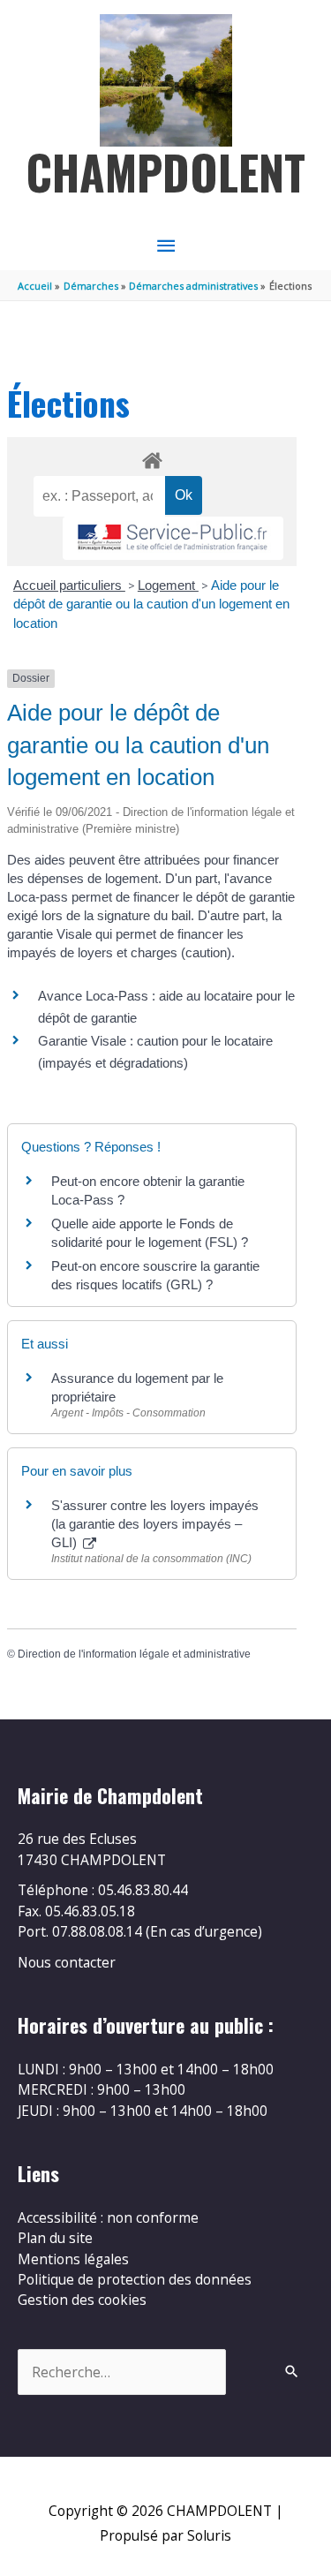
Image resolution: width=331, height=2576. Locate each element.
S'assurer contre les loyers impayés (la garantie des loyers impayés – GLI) (155, 1524)
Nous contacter (67, 1962)
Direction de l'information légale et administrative (134, 1654)
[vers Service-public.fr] (173, 538)
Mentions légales (73, 2259)
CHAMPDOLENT (165, 172)
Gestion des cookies (82, 2300)
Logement (168, 585)
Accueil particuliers (69, 585)
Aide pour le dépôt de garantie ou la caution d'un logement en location (151, 604)
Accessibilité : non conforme (108, 2217)
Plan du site (55, 2238)
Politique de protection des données (135, 2279)
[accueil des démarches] (151, 457)
